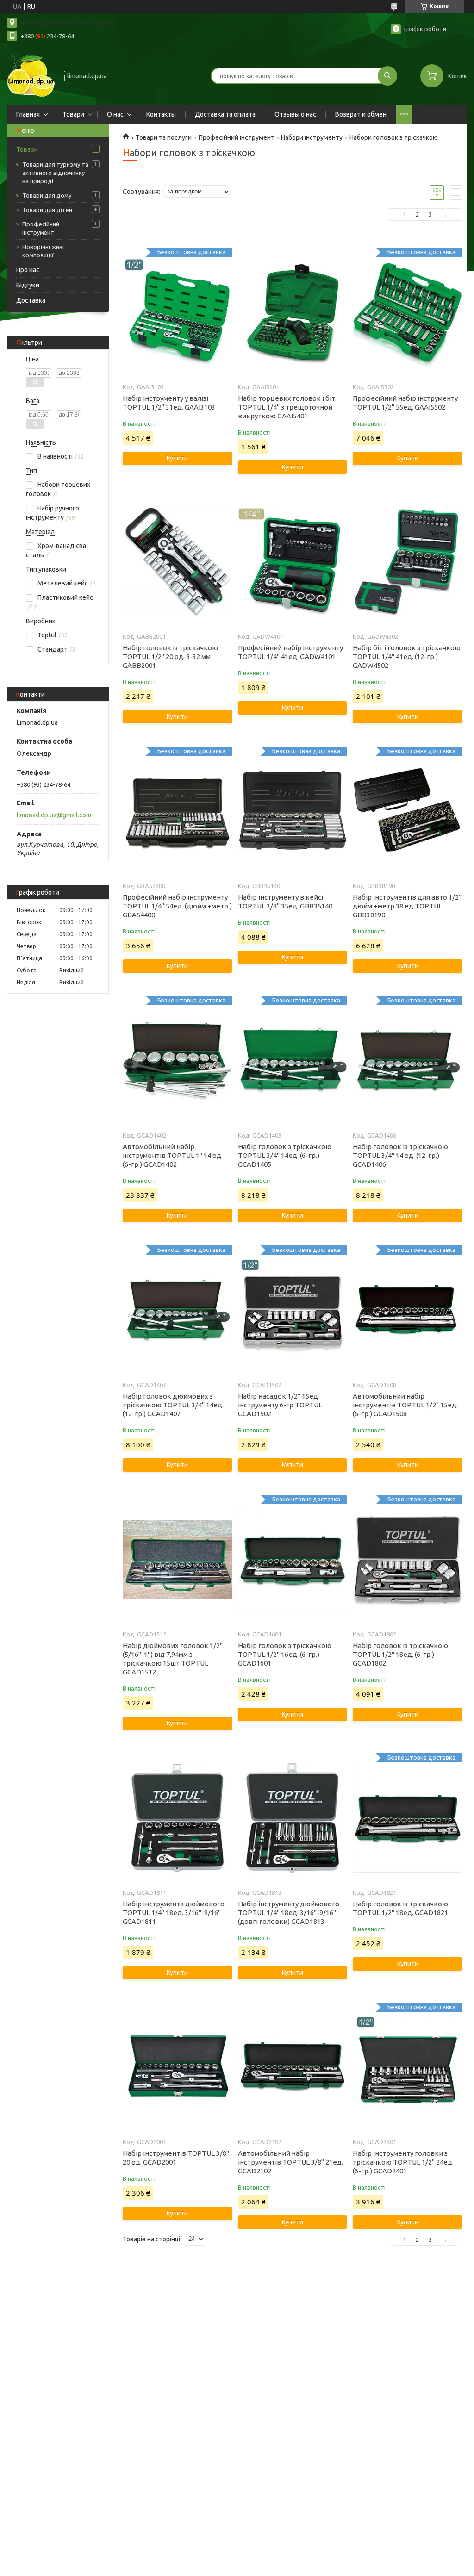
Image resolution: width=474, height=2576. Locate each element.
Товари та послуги (164, 137)
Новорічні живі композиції (43, 251)
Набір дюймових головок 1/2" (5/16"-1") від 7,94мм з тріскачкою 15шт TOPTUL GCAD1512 (173, 1659)
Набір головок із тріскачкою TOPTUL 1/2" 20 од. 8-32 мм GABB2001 (170, 656)
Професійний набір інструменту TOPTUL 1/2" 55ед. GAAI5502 (405, 403)
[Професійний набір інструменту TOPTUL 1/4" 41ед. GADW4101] (293, 562)
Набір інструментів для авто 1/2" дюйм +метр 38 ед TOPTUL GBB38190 (407, 906)
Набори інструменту (312, 137)
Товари (73, 114)
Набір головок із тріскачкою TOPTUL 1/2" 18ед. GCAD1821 (400, 1908)
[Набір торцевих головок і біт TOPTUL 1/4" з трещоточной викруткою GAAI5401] (293, 312)
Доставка (31, 300)
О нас (115, 114)
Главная (28, 114)
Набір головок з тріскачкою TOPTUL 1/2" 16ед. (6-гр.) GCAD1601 (285, 1654)
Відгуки (28, 285)
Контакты (161, 114)
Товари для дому (47, 195)
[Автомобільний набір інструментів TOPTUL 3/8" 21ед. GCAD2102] (293, 2067)
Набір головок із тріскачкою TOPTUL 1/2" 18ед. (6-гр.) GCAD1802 (400, 1654)
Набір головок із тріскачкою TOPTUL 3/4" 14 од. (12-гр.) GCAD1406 (400, 1155)
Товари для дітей (47, 210)
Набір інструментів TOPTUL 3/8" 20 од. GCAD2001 (176, 2158)
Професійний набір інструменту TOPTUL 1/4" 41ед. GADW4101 (290, 652)
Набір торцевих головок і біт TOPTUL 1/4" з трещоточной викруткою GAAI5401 (287, 407)
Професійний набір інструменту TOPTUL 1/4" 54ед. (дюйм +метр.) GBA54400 (177, 906)
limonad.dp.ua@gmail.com (54, 815)
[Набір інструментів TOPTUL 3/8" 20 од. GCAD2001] (177, 2067)
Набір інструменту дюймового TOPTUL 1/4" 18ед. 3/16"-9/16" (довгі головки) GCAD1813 (289, 1913)
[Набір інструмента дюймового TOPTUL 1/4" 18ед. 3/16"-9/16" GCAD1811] (177, 1818)
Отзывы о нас (295, 114)
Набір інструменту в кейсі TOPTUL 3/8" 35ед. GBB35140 (285, 902)
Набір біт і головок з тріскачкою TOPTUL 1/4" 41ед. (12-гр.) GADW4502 (407, 656)
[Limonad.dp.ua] (31, 75)
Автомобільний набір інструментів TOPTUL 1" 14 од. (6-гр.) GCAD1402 (173, 1155)
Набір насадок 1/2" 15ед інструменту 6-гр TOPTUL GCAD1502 (280, 1405)
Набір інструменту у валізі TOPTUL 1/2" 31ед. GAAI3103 (169, 403)
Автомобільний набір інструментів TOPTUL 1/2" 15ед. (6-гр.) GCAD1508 (405, 1405)
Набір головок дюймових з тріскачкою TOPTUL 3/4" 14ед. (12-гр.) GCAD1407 (173, 1405)
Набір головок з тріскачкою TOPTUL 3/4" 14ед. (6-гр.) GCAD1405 (285, 1155)
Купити (177, 458)
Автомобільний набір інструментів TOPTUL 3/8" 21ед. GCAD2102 (290, 2162)
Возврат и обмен (361, 114)
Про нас (28, 270)
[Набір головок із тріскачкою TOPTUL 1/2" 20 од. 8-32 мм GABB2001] (177, 562)
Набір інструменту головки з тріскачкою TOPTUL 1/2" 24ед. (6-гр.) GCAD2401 (403, 2162)
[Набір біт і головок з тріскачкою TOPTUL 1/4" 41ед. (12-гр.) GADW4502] (407, 562)
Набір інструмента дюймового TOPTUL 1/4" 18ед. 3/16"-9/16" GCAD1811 (174, 1913)
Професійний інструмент (41, 228)
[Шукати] (387, 76)
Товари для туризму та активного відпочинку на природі (55, 173)
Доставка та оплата (225, 114)
